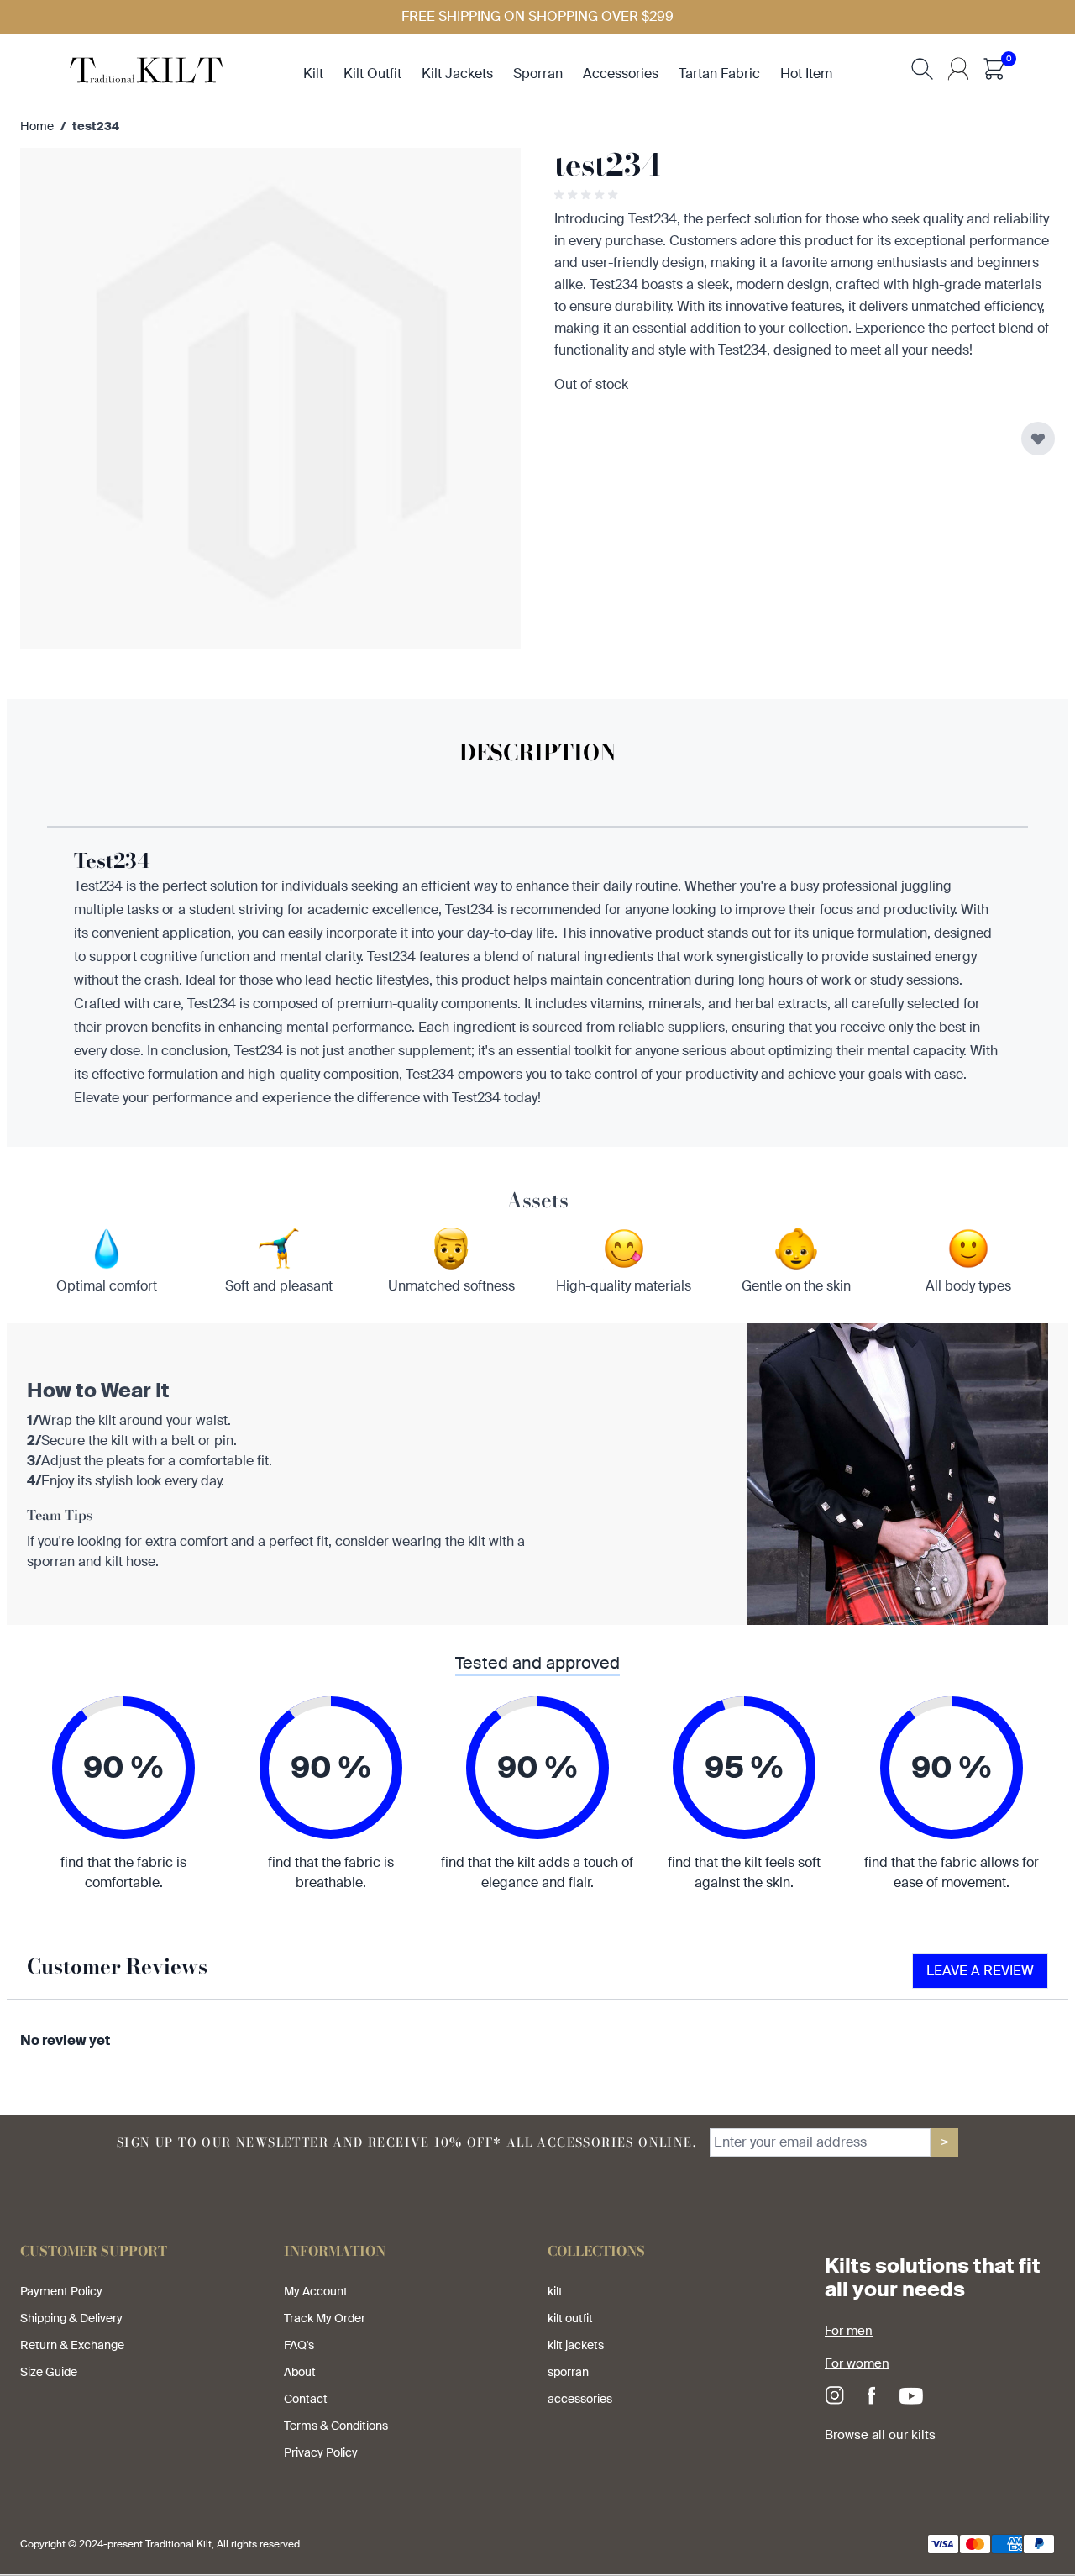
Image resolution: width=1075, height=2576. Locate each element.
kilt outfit (372, 74)
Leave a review (980, 1971)
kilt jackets (457, 74)
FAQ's (299, 2345)
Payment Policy (61, 2291)
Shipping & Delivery (71, 2318)
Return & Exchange (72, 2345)
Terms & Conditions (336, 2426)
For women (857, 2363)
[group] (588, 195)
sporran (538, 74)
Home (37, 126)
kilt (313, 74)
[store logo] (147, 68)
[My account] (958, 69)
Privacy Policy (321, 2452)
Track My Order (325, 2318)
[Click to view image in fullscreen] (270, 398)
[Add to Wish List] (1038, 439)
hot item (806, 74)
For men (849, 2331)
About (300, 2372)
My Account (316, 2291)
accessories (621, 74)
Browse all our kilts (880, 2435)
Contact (306, 2399)
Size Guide (49, 2372)
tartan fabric (719, 74)
